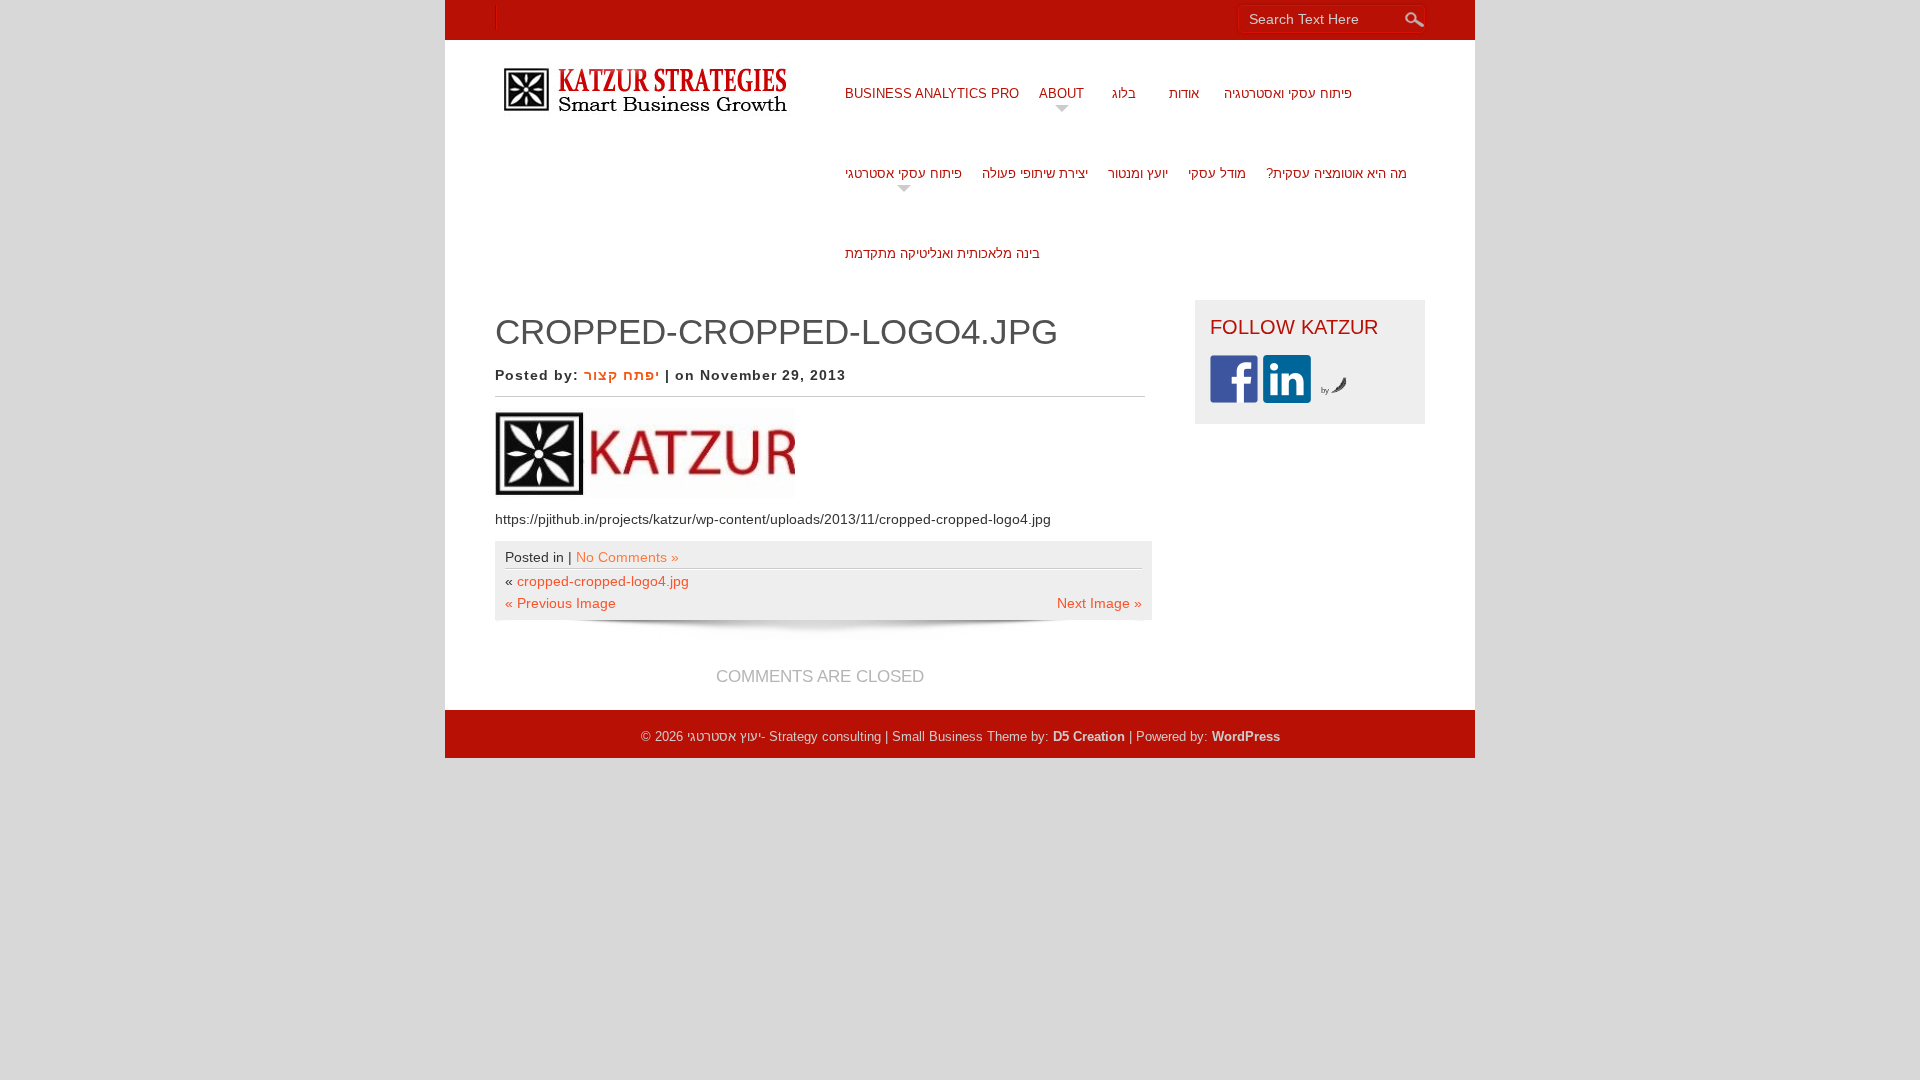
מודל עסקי (1217, 173)
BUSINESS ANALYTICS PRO (932, 93)
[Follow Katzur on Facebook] (1234, 379)
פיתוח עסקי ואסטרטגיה (1288, 93)
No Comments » (627, 557)
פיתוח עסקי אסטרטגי (903, 173)
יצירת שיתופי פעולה (1035, 173)
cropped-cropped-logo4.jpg (603, 581)
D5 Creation (1089, 736)
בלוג (1124, 93)
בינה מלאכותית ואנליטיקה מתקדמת (942, 253)
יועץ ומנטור (1138, 173)
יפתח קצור (622, 375)
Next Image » (1099, 603)
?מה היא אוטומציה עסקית (1336, 173)
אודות (1184, 93)
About (1061, 93)
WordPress (1246, 736)
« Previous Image (560, 603)
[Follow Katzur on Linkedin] (1287, 379)
